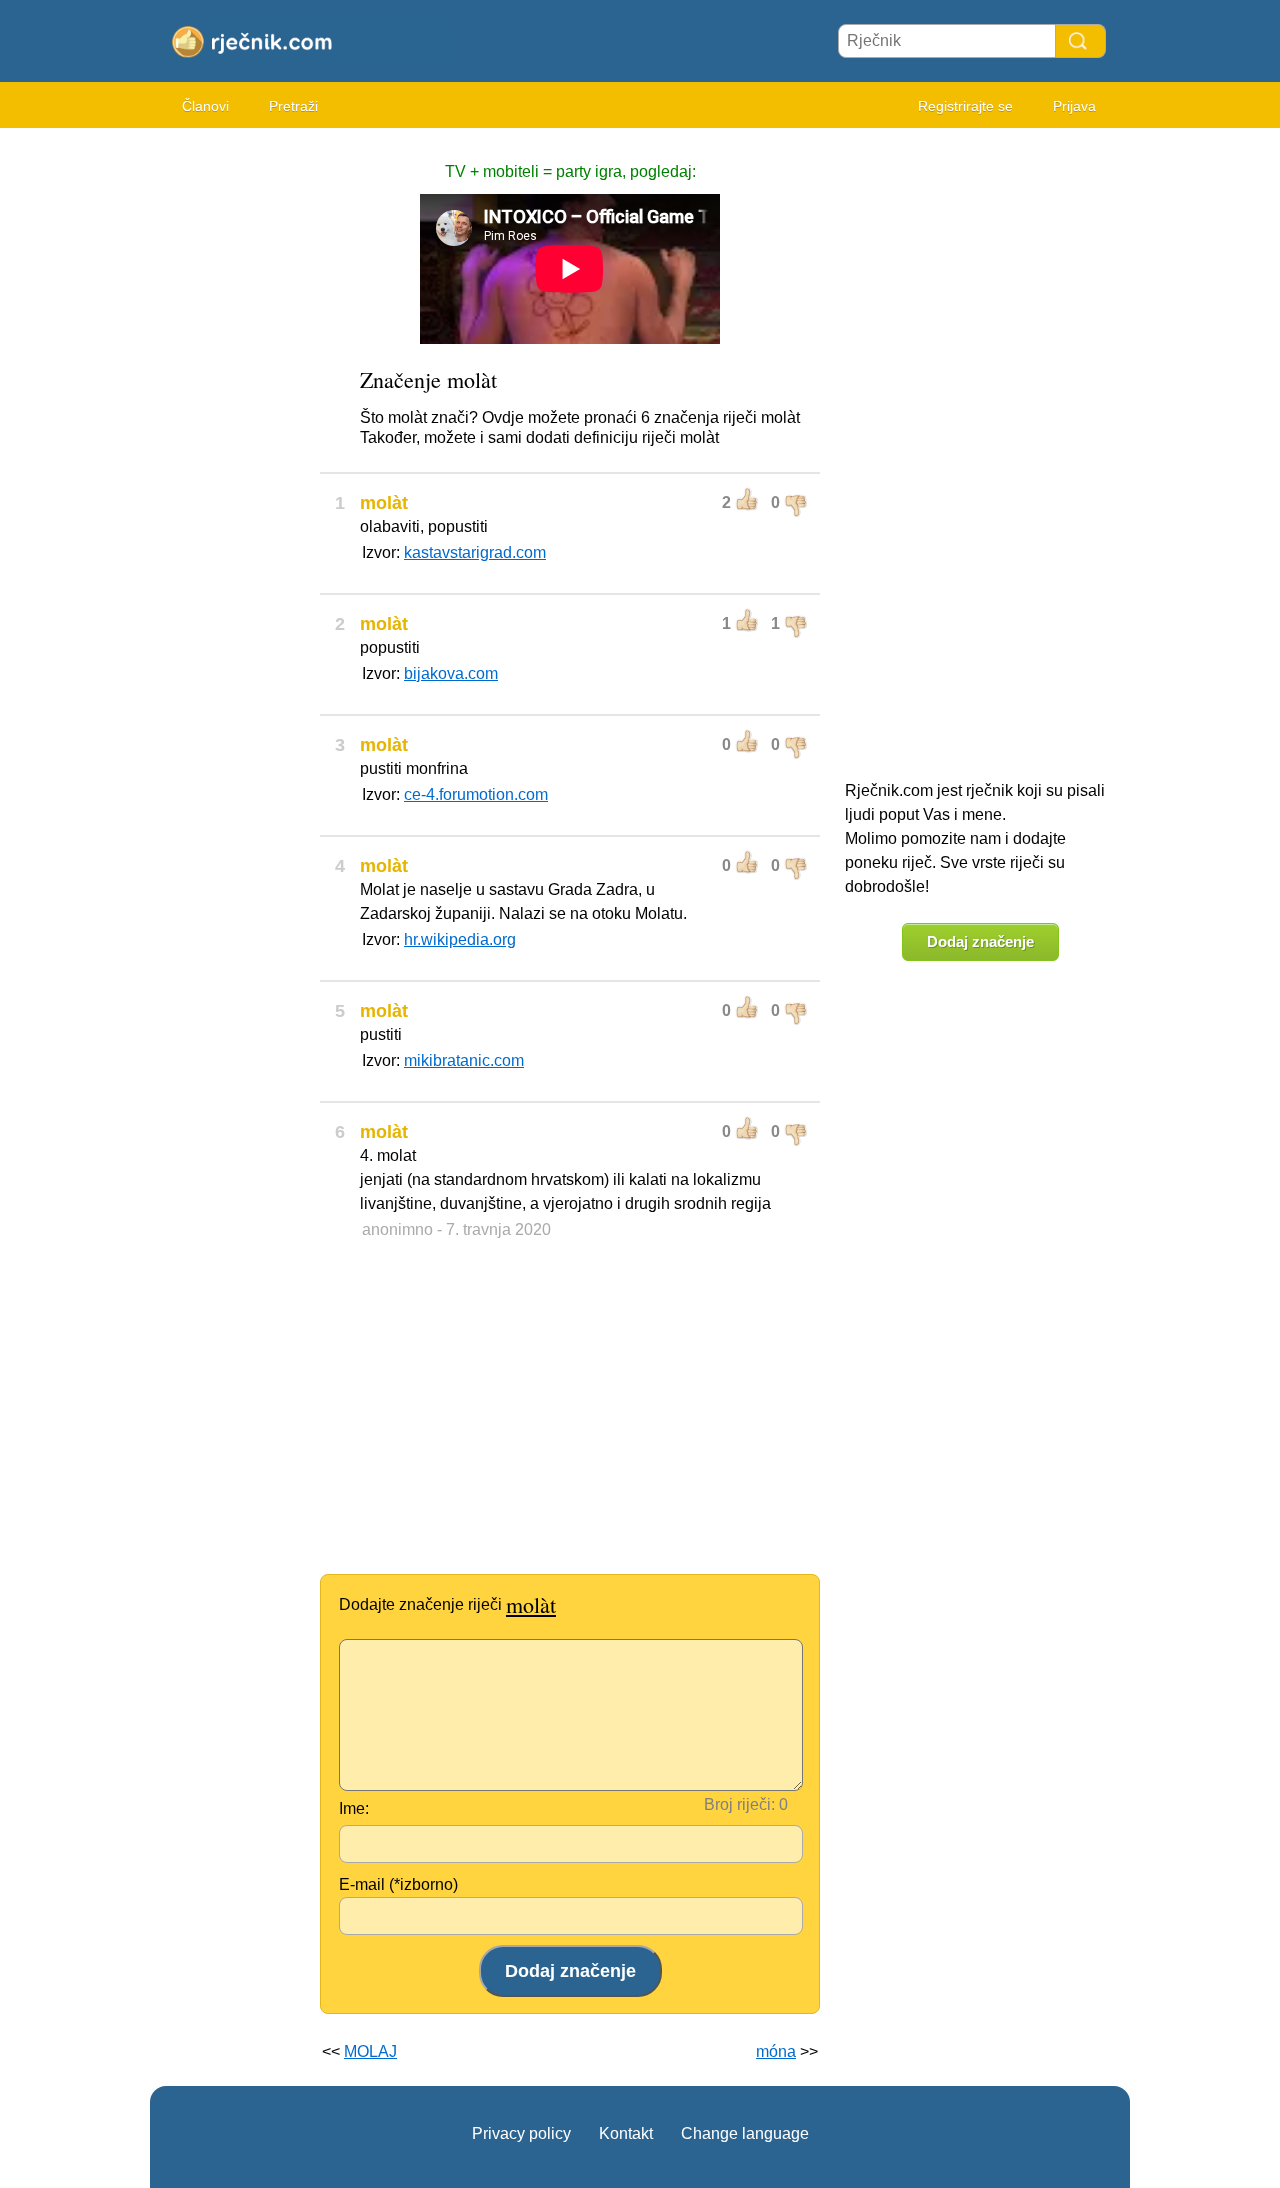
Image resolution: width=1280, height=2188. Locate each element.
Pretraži (293, 106)
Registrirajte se (965, 106)
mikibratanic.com (464, 1060)
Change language (745, 2133)
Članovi (205, 106)
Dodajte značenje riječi (447, 1604)
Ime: (354, 1808)
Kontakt (626, 2133)
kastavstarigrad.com (475, 552)
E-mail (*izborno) (398, 1884)
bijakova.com (451, 673)
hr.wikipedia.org (460, 939)
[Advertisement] (230, 440)
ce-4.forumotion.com (476, 794)
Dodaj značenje (980, 941)
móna (776, 2051)
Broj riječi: (739, 1804)
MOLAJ (370, 2051)
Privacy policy (521, 2133)
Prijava (1074, 106)
